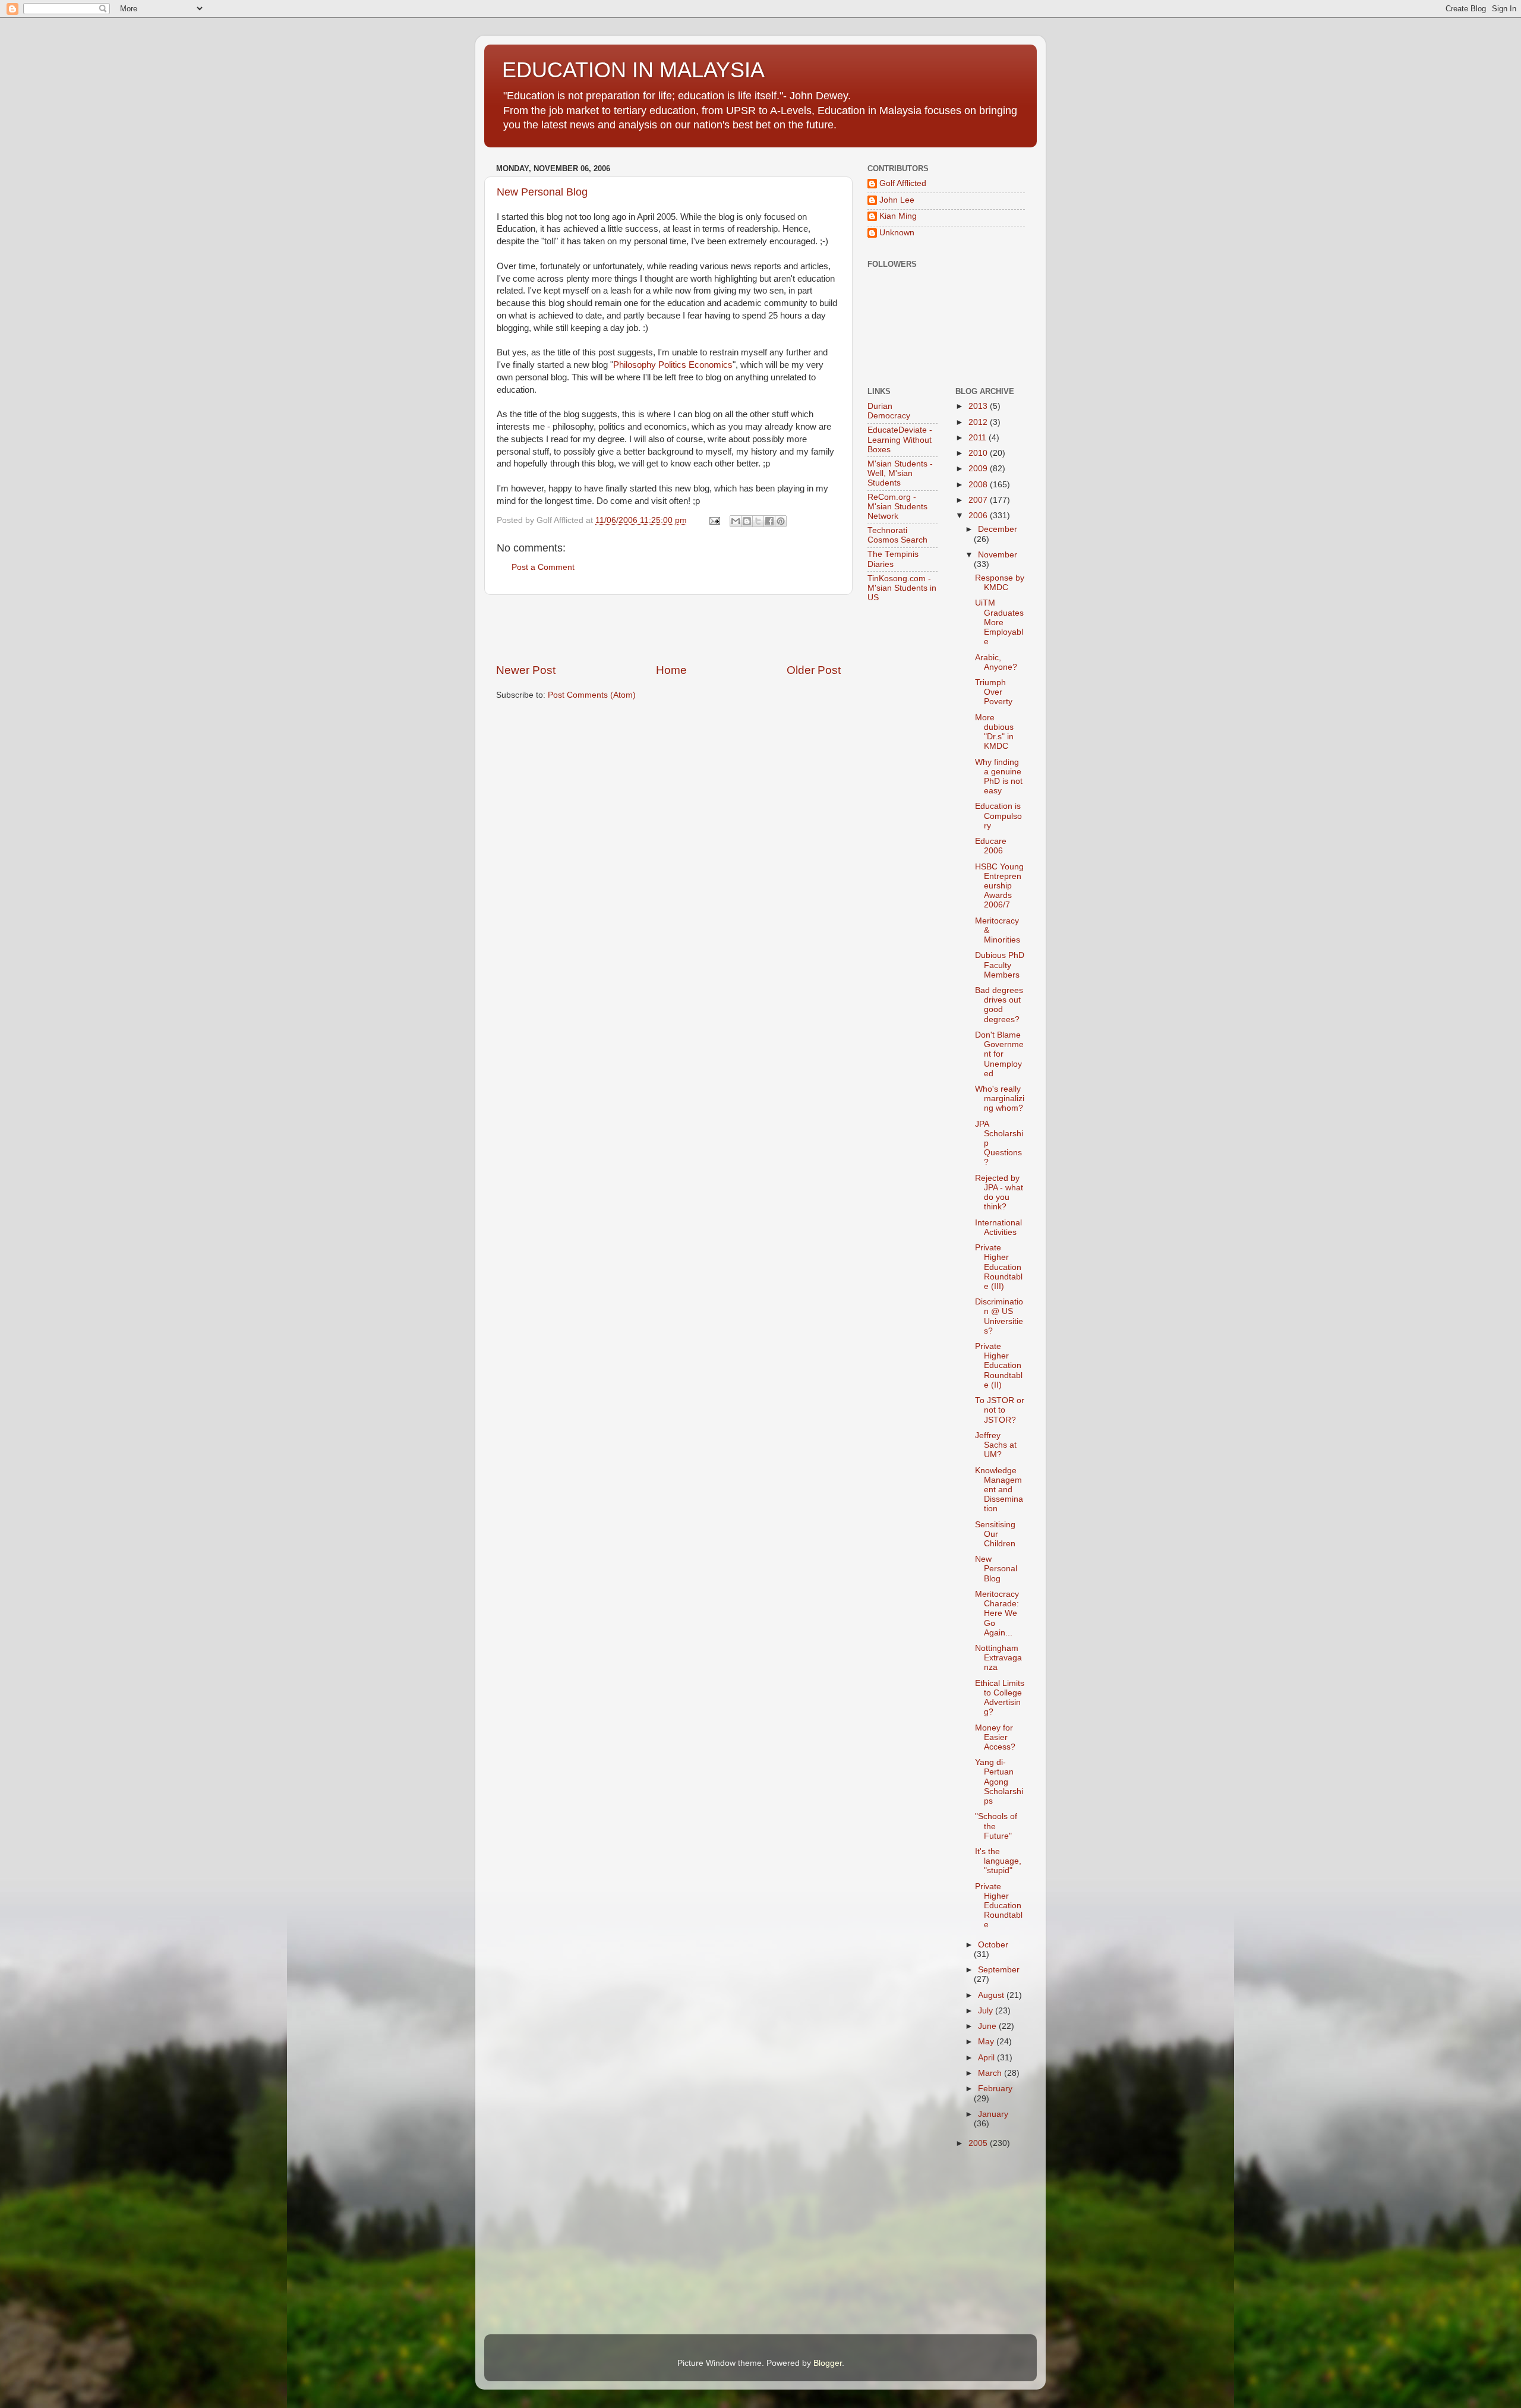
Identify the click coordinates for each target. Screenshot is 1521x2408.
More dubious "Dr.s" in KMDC (994, 732)
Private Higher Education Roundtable (999, 1906)
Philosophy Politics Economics (673, 365)
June (988, 2026)
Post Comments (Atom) (592, 695)
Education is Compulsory (998, 816)
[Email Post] (714, 520)
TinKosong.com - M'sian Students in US (902, 588)
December (998, 529)
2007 (979, 500)
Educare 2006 (991, 846)
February (995, 2089)
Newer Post (526, 670)
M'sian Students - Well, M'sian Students (900, 473)
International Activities (998, 1227)
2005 (979, 2143)
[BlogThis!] (747, 521)
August (992, 1995)
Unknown (897, 233)
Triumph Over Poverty (994, 692)
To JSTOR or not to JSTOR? (1000, 1410)
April (987, 2058)
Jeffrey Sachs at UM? (996, 1445)
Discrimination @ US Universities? (999, 1316)
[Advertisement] (668, 629)
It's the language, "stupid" (998, 1861)
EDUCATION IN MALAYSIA (633, 70)
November (998, 555)
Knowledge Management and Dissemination (999, 1490)
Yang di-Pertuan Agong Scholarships (999, 1782)
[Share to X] (758, 521)
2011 (979, 438)
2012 (979, 422)
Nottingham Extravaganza (998, 1658)
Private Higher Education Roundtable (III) (999, 1267)
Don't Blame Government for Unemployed (999, 1054)
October (993, 1945)
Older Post (814, 670)
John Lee (897, 200)
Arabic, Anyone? (996, 662)
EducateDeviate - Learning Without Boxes (900, 439)
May (987, 2042)
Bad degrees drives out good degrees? (999, 1005)
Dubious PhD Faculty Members (1000, 965)
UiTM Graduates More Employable (999, 622)
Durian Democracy (889, 411)
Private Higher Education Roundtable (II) (999, 1366)
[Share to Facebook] (769, 521)
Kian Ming (898, 216)
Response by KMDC (1000, 583)
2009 (979, 469)
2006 (979, 516)
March (991, 2073)
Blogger (828, 2363)
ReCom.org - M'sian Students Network (897, 507)
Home (671, 670)
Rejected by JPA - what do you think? (999, 1193)
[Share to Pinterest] (781, 521)
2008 (979, 485)
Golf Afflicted (903, 183)
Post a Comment (543, 567)
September (999, 1970)
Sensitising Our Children (995, 1534)
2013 (979, 406)
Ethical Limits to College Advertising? (1000, 1698)
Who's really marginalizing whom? (1000, 1099)
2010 (979, 453)
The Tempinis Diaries (893, 559)
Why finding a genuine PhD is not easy (999, 777)
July (987, 2011)
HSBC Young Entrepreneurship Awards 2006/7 (999, 886)
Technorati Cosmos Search (897, 535)
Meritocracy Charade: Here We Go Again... (997, 1613)
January (993, 2114)
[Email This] (736, 521)
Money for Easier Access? (995, 1737)
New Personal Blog (542, 192)
